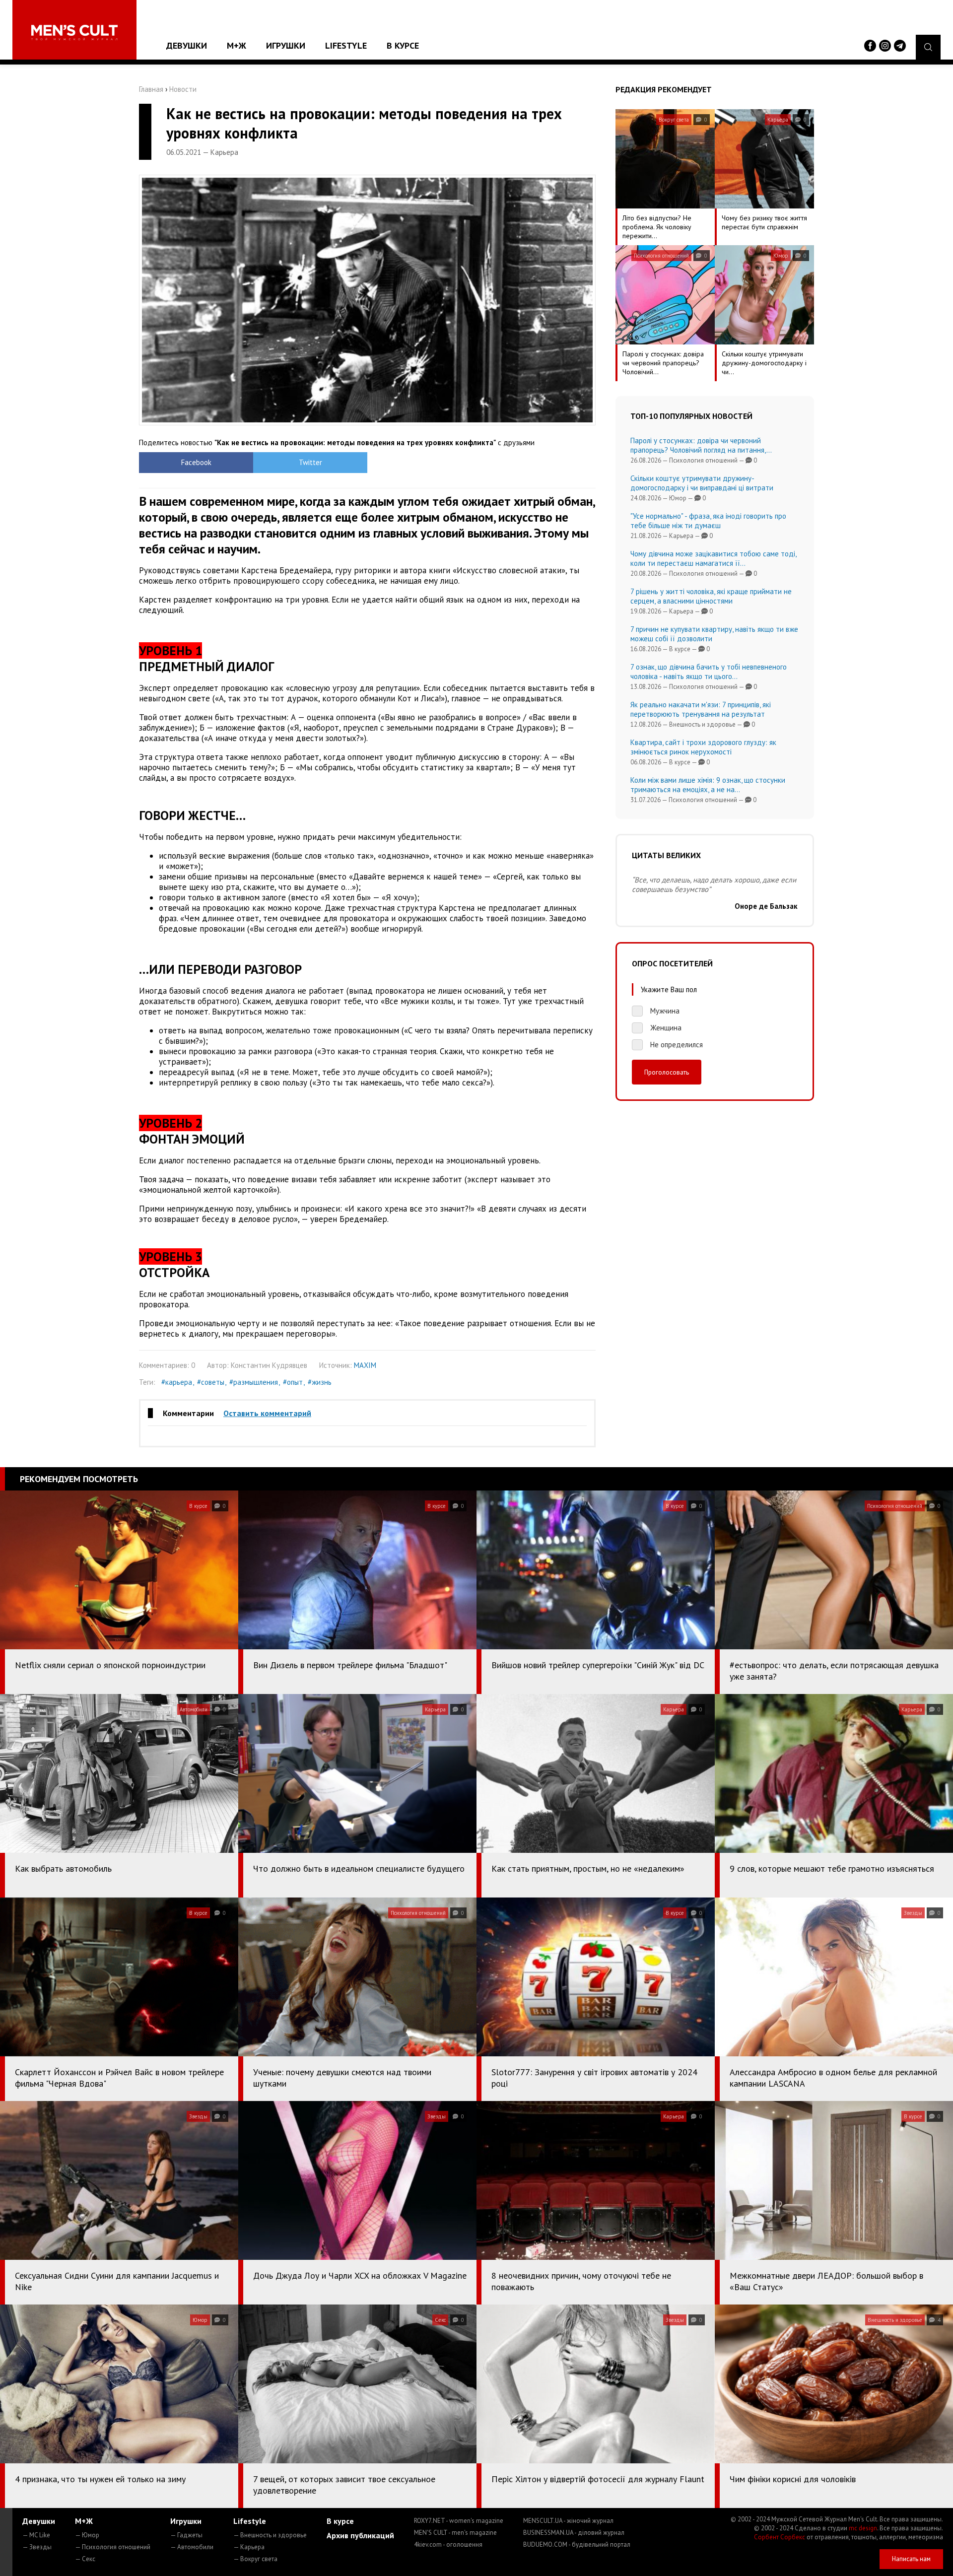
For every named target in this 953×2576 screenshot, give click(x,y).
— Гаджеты (186, 2535)
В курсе (403, 45)
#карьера (177, 1382)
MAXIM (365, 1365)
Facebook (196, 462)
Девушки (187, 45)
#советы (211, 1382)
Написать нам (911, 2559)
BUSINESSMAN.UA (574, 2533)
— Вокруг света (255, 2559)
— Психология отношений (113, 2547)
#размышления (254, 1382)
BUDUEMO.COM (577, 2544)
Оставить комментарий (267, 1413)
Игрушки (286, 45)
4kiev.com (448, 2544)
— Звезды (37, 2547)
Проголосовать (667, 1072)
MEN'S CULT (455, 2533)
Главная (151, 89)
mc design (863, 2528)
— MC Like (36, 2535)
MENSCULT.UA (568, 2521)
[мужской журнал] (74, 33)
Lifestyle (346, 45)
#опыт (293, 1382)
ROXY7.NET (459, 2521)
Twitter (310, 462)
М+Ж (237, 45)
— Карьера (249, 2547)
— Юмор (87, 2535)
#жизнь (320, 1382)
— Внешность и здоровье (270, 2535)
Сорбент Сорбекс (780, 2537)
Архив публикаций (360, 2535)
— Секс (85, 2559)
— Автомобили (192, 2547)
